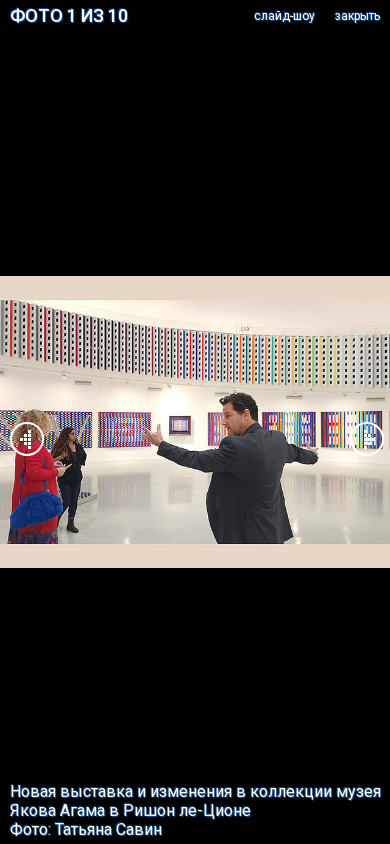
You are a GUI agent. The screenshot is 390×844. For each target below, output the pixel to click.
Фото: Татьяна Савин (86, 829)
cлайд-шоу (284, 16)
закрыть (357, 16)
